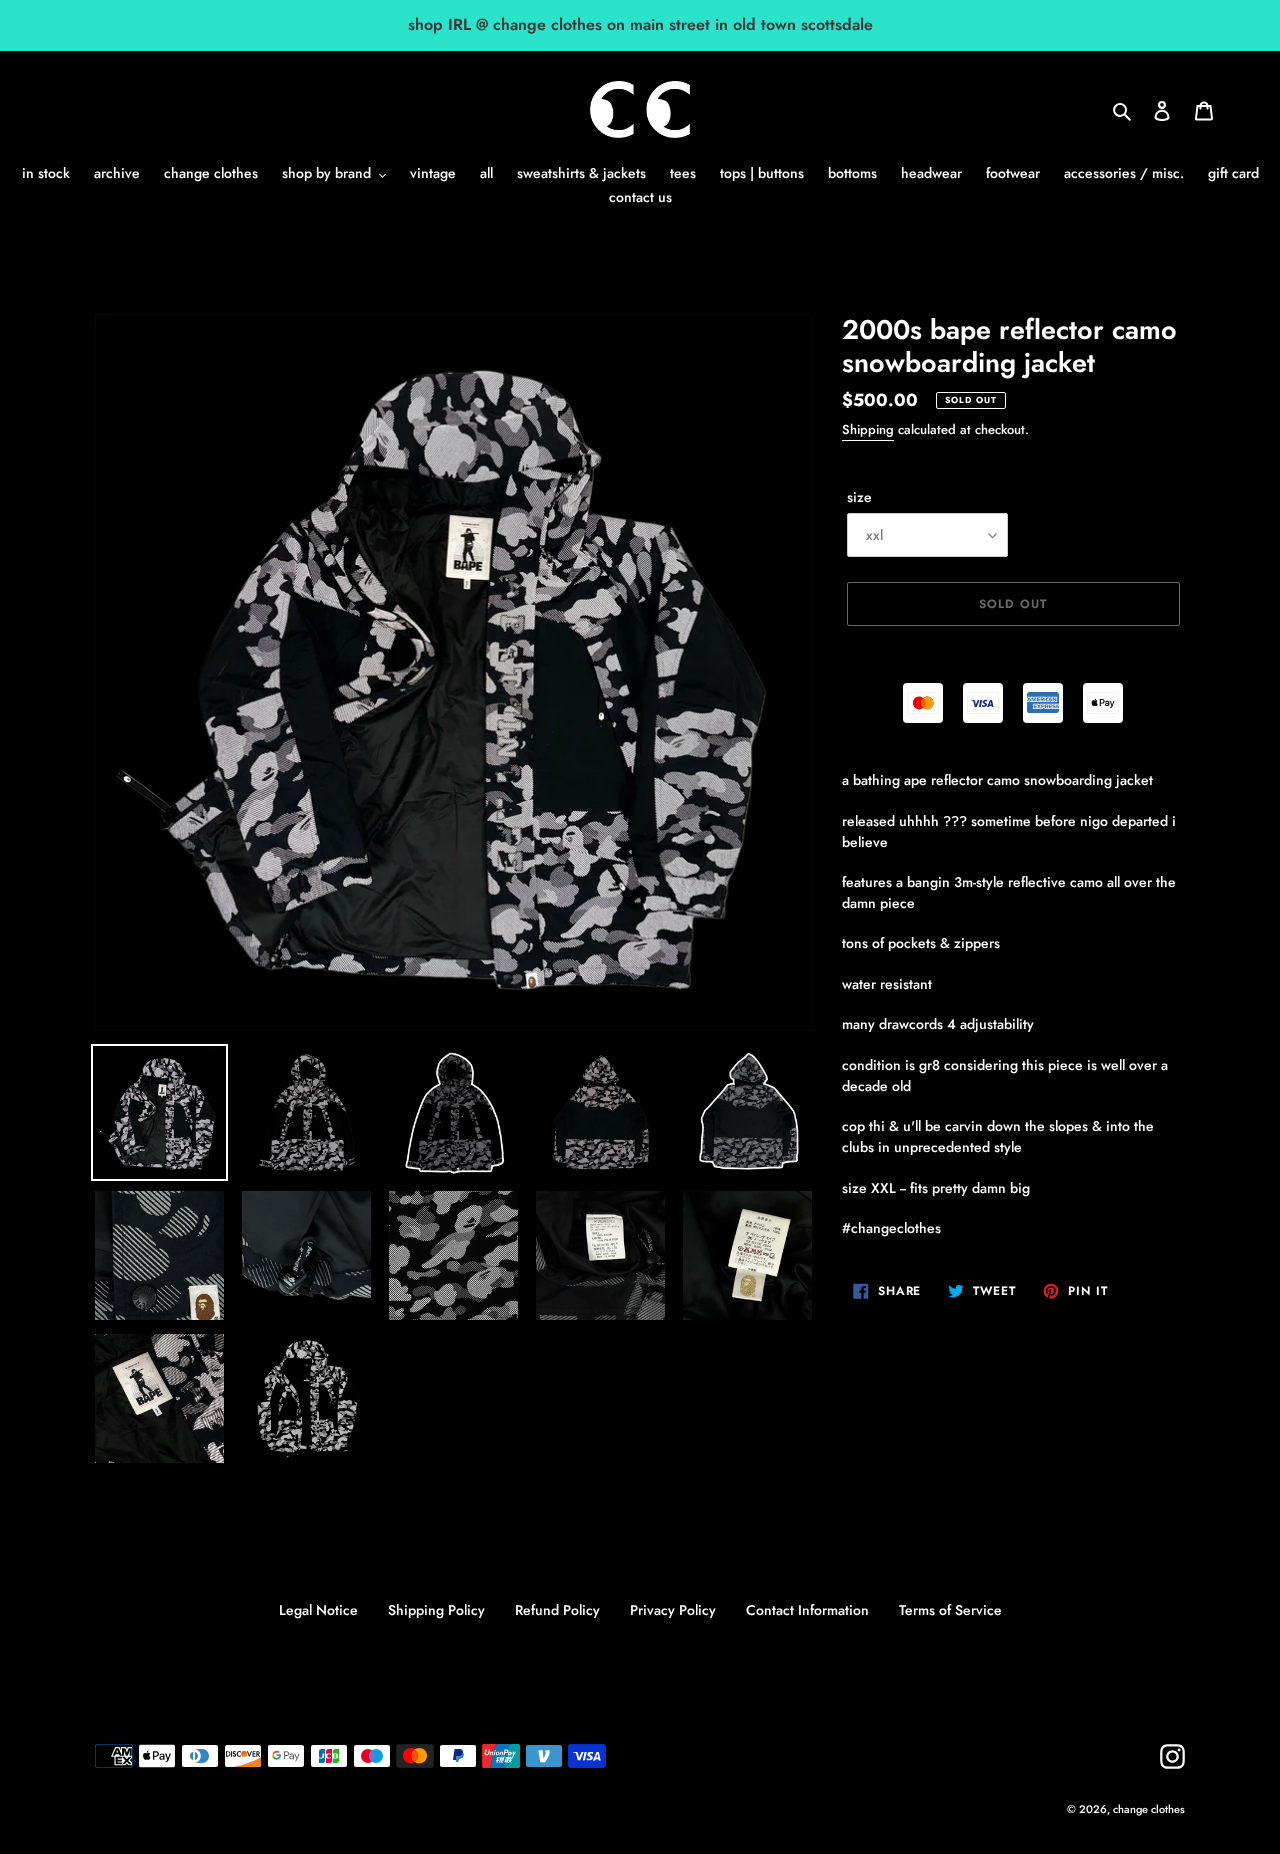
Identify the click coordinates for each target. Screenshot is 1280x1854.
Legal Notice (318, 1610)
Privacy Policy (673, 1610)
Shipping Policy (436, 1610)
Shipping (868, 429)
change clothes (1149, 1809)
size (859, 497)
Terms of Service (950, 1610)
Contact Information (807, 1610)
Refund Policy (557, 1610)
